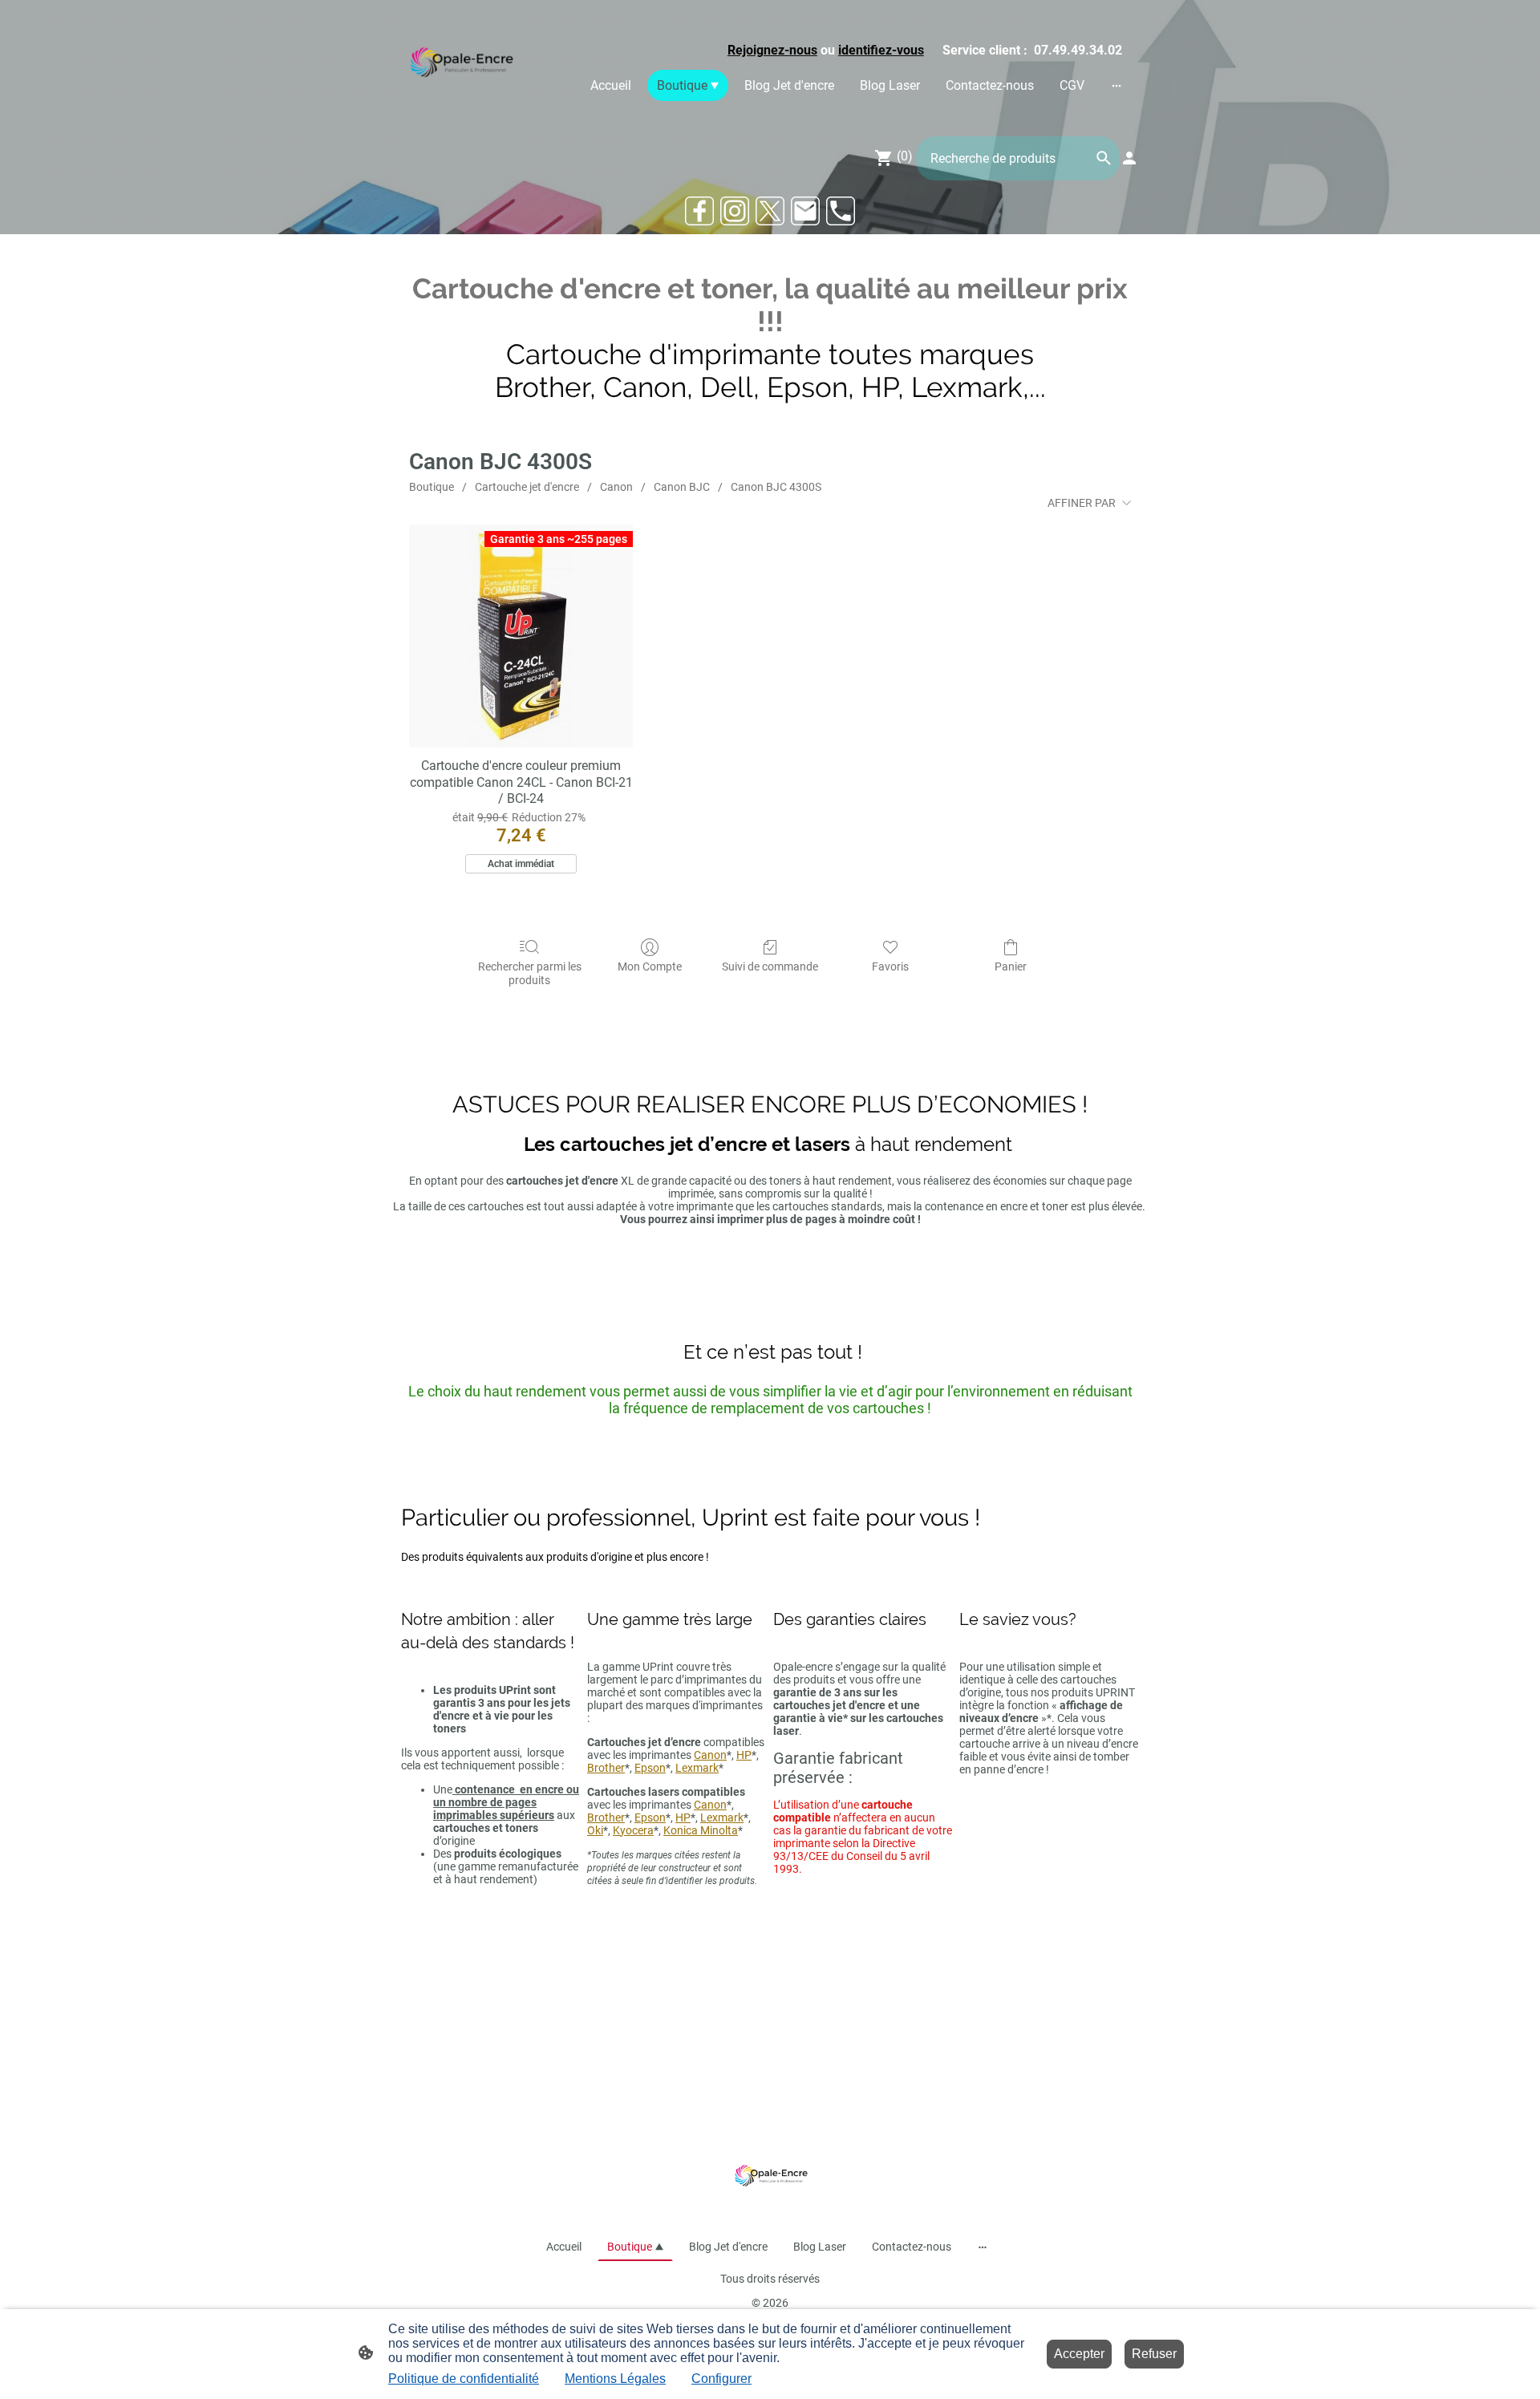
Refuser (1154, 2354)
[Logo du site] (460, 65)
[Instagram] (735, 211)
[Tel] (841, 211)
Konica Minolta (701, 1830)
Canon (616, 487)
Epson (650, 1768)
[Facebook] (699, 211)
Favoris (890, 966)
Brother (606, 1768)
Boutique (432, 487)
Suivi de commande (770, 966)
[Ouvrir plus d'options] (1116, 85)
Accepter (1079, 2354)
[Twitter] (770, 211)
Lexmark (697, 1768)
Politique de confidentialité (464, 2379)
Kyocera (633, 1830)
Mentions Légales (615, 2379)
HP (744, 1755)
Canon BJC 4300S (776, 487)
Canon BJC (682, 487)
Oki (595, 1830)
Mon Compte (650, 966)
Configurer (721, 2379)
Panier (1011, 966)
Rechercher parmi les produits (530, 973)
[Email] (805, 211)
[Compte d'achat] (1129, 158)
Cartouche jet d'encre (527, 487)
